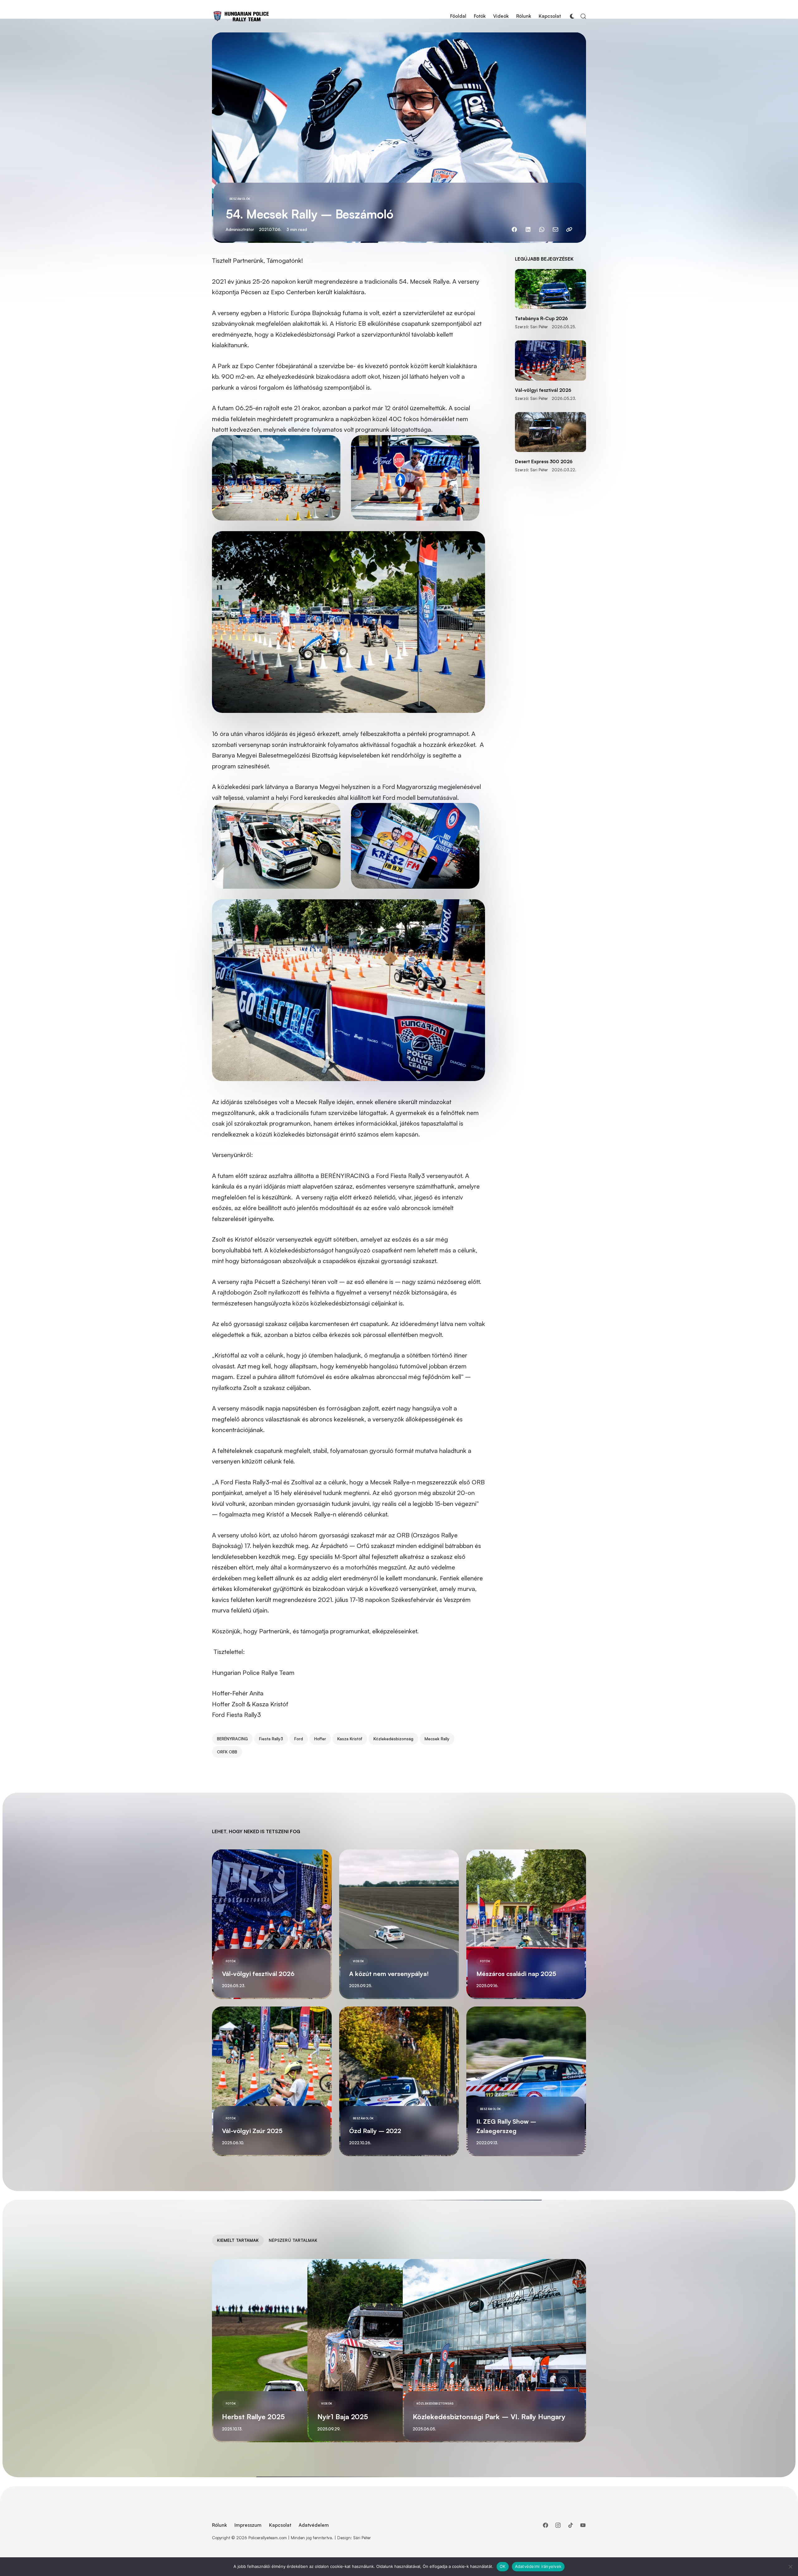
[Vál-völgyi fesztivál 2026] (550, 360)
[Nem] (790, 2567)
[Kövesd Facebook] (546, 2525)
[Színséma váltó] (572, 16)
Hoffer (320, 1739)
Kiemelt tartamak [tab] (238, 2240)
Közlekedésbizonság (393, 1739)
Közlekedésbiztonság (435, 2404)
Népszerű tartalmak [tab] (293, 2240)
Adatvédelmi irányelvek (538, 2566)
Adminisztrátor (240, 229)
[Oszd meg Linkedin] (528, 229)
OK (503, 2566)
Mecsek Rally (437, 1739)
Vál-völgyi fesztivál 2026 (543, 390)
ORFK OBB (227, 1752)
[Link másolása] (569, 229)
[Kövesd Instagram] (558, 2525)
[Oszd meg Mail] (555, 229)
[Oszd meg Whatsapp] (542, 229)
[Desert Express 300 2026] (550, 432)
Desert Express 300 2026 (544, 461)
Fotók (231, 1961)
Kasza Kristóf (350, 1739)
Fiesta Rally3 (271, 1739)
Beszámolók (240, 199)
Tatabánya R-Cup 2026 (541, 318)
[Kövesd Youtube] (583, 2525)
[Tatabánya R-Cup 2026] (550, 289)
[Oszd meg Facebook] (514, 229)
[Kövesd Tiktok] (570, 2525)
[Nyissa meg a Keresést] (583, 16)
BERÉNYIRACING (232, 1739)
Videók (358, 1961)
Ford (299, 1739)
